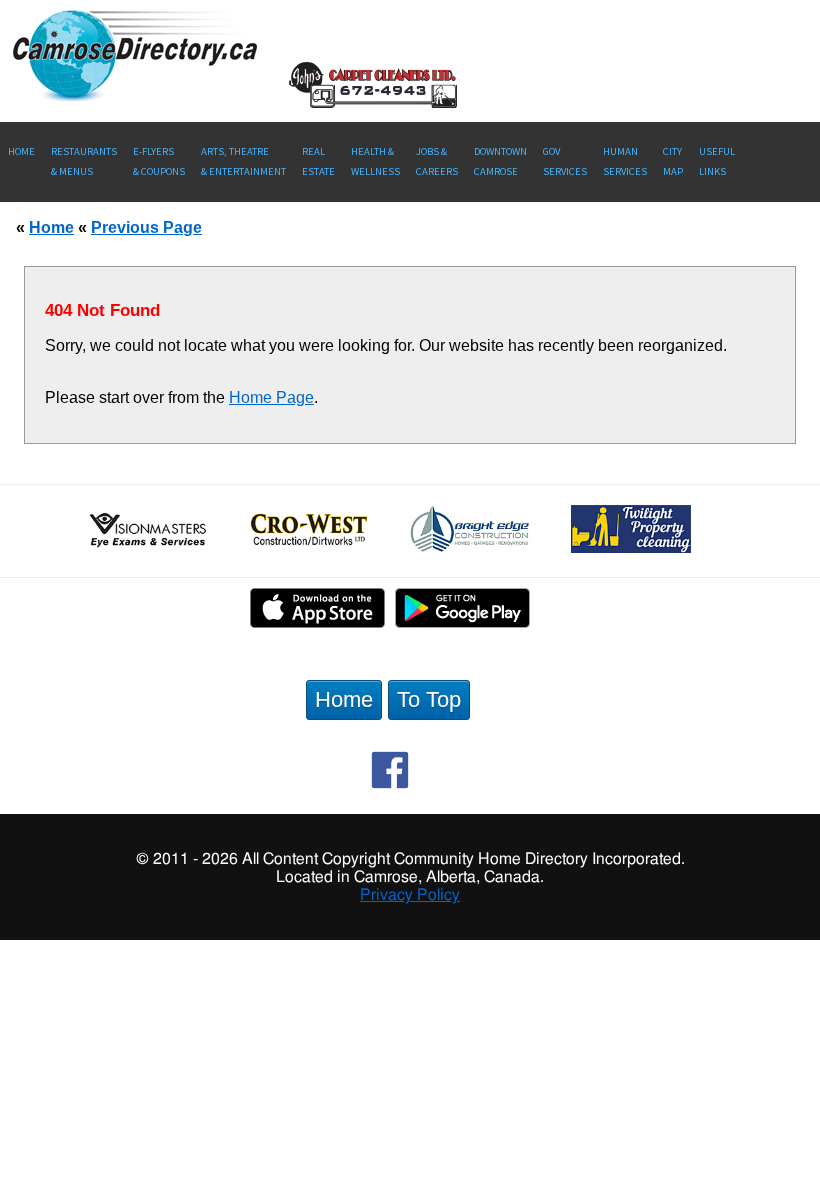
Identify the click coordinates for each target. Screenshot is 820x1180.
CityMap (673, 161)
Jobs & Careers (437, 161)
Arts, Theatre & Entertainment (243, 161)
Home (21, 151)
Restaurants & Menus (84, 161)
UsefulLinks (717, 161)
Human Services (625, 161)
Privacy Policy (410, 895)
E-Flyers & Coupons (159, 161)
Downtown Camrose (500, 161)
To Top (429, 699)
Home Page (271, 397)
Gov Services (565, 161)
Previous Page (146, 227)
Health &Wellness (375, 161)
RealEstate (318, 161)
